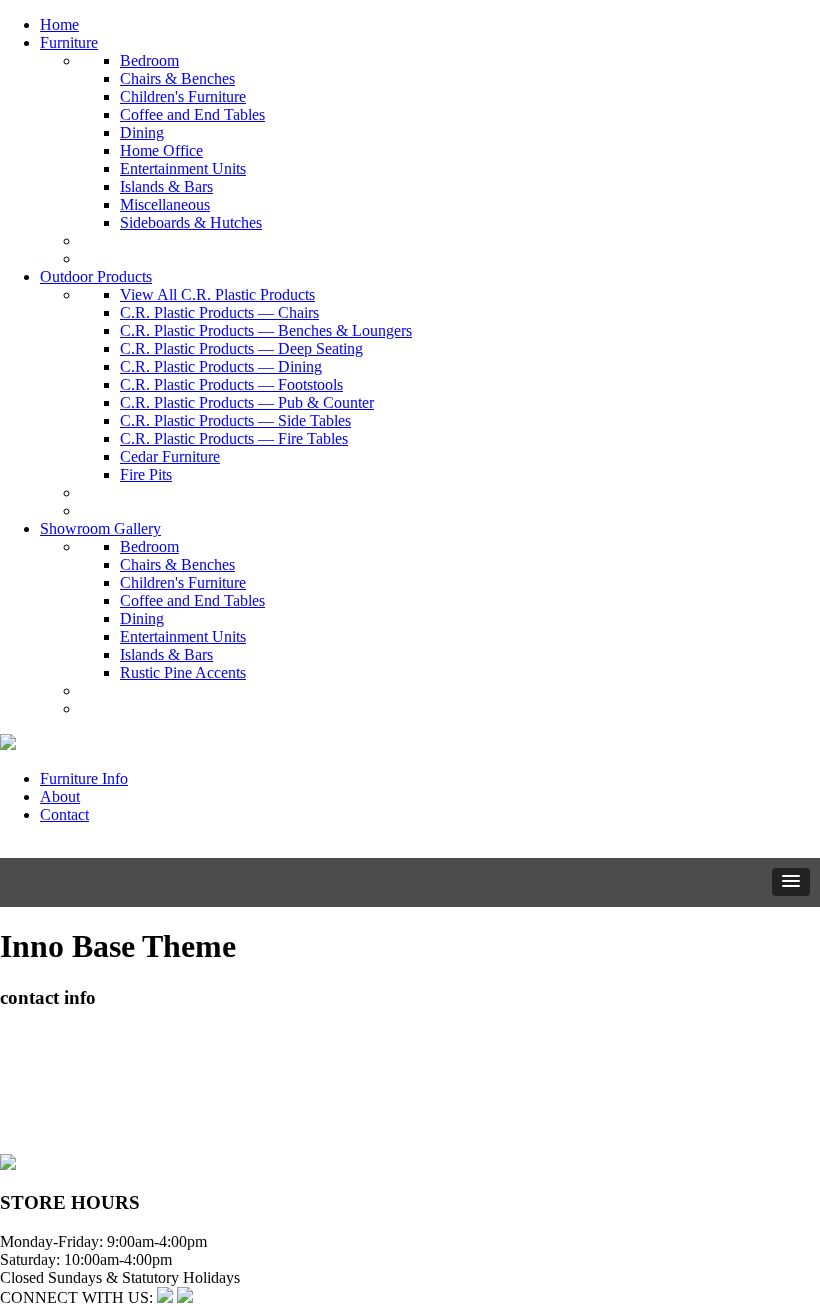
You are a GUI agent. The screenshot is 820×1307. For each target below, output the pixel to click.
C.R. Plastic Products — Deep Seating (241, 348)
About (60, 796)
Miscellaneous (165, 204)
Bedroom (149, 60)
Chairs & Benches (177, 78)
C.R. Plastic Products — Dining (221, 366)
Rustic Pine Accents (183, 672)
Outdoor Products (96, 276)
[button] (791, 882)
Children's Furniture (183, 96)
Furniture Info (84, 778)
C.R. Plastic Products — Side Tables (235, 420)
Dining (142, 132)
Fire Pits (146, 474)
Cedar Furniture (170, 456)
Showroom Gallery (100, 528)
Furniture (69, 42)
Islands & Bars (166, 186)
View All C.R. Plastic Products (217, 294)
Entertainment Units (183, 168)
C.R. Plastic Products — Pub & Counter (247, 402)
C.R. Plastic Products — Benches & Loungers (266, 330)
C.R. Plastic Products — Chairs (219, 312)
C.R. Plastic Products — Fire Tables (234, 438)
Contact (64, 814)
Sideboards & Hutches (191, 222)
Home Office (161, 150)
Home (59, 24)
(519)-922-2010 (50, 1108)
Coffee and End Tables (192, 114)
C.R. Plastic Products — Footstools (231, 384)
